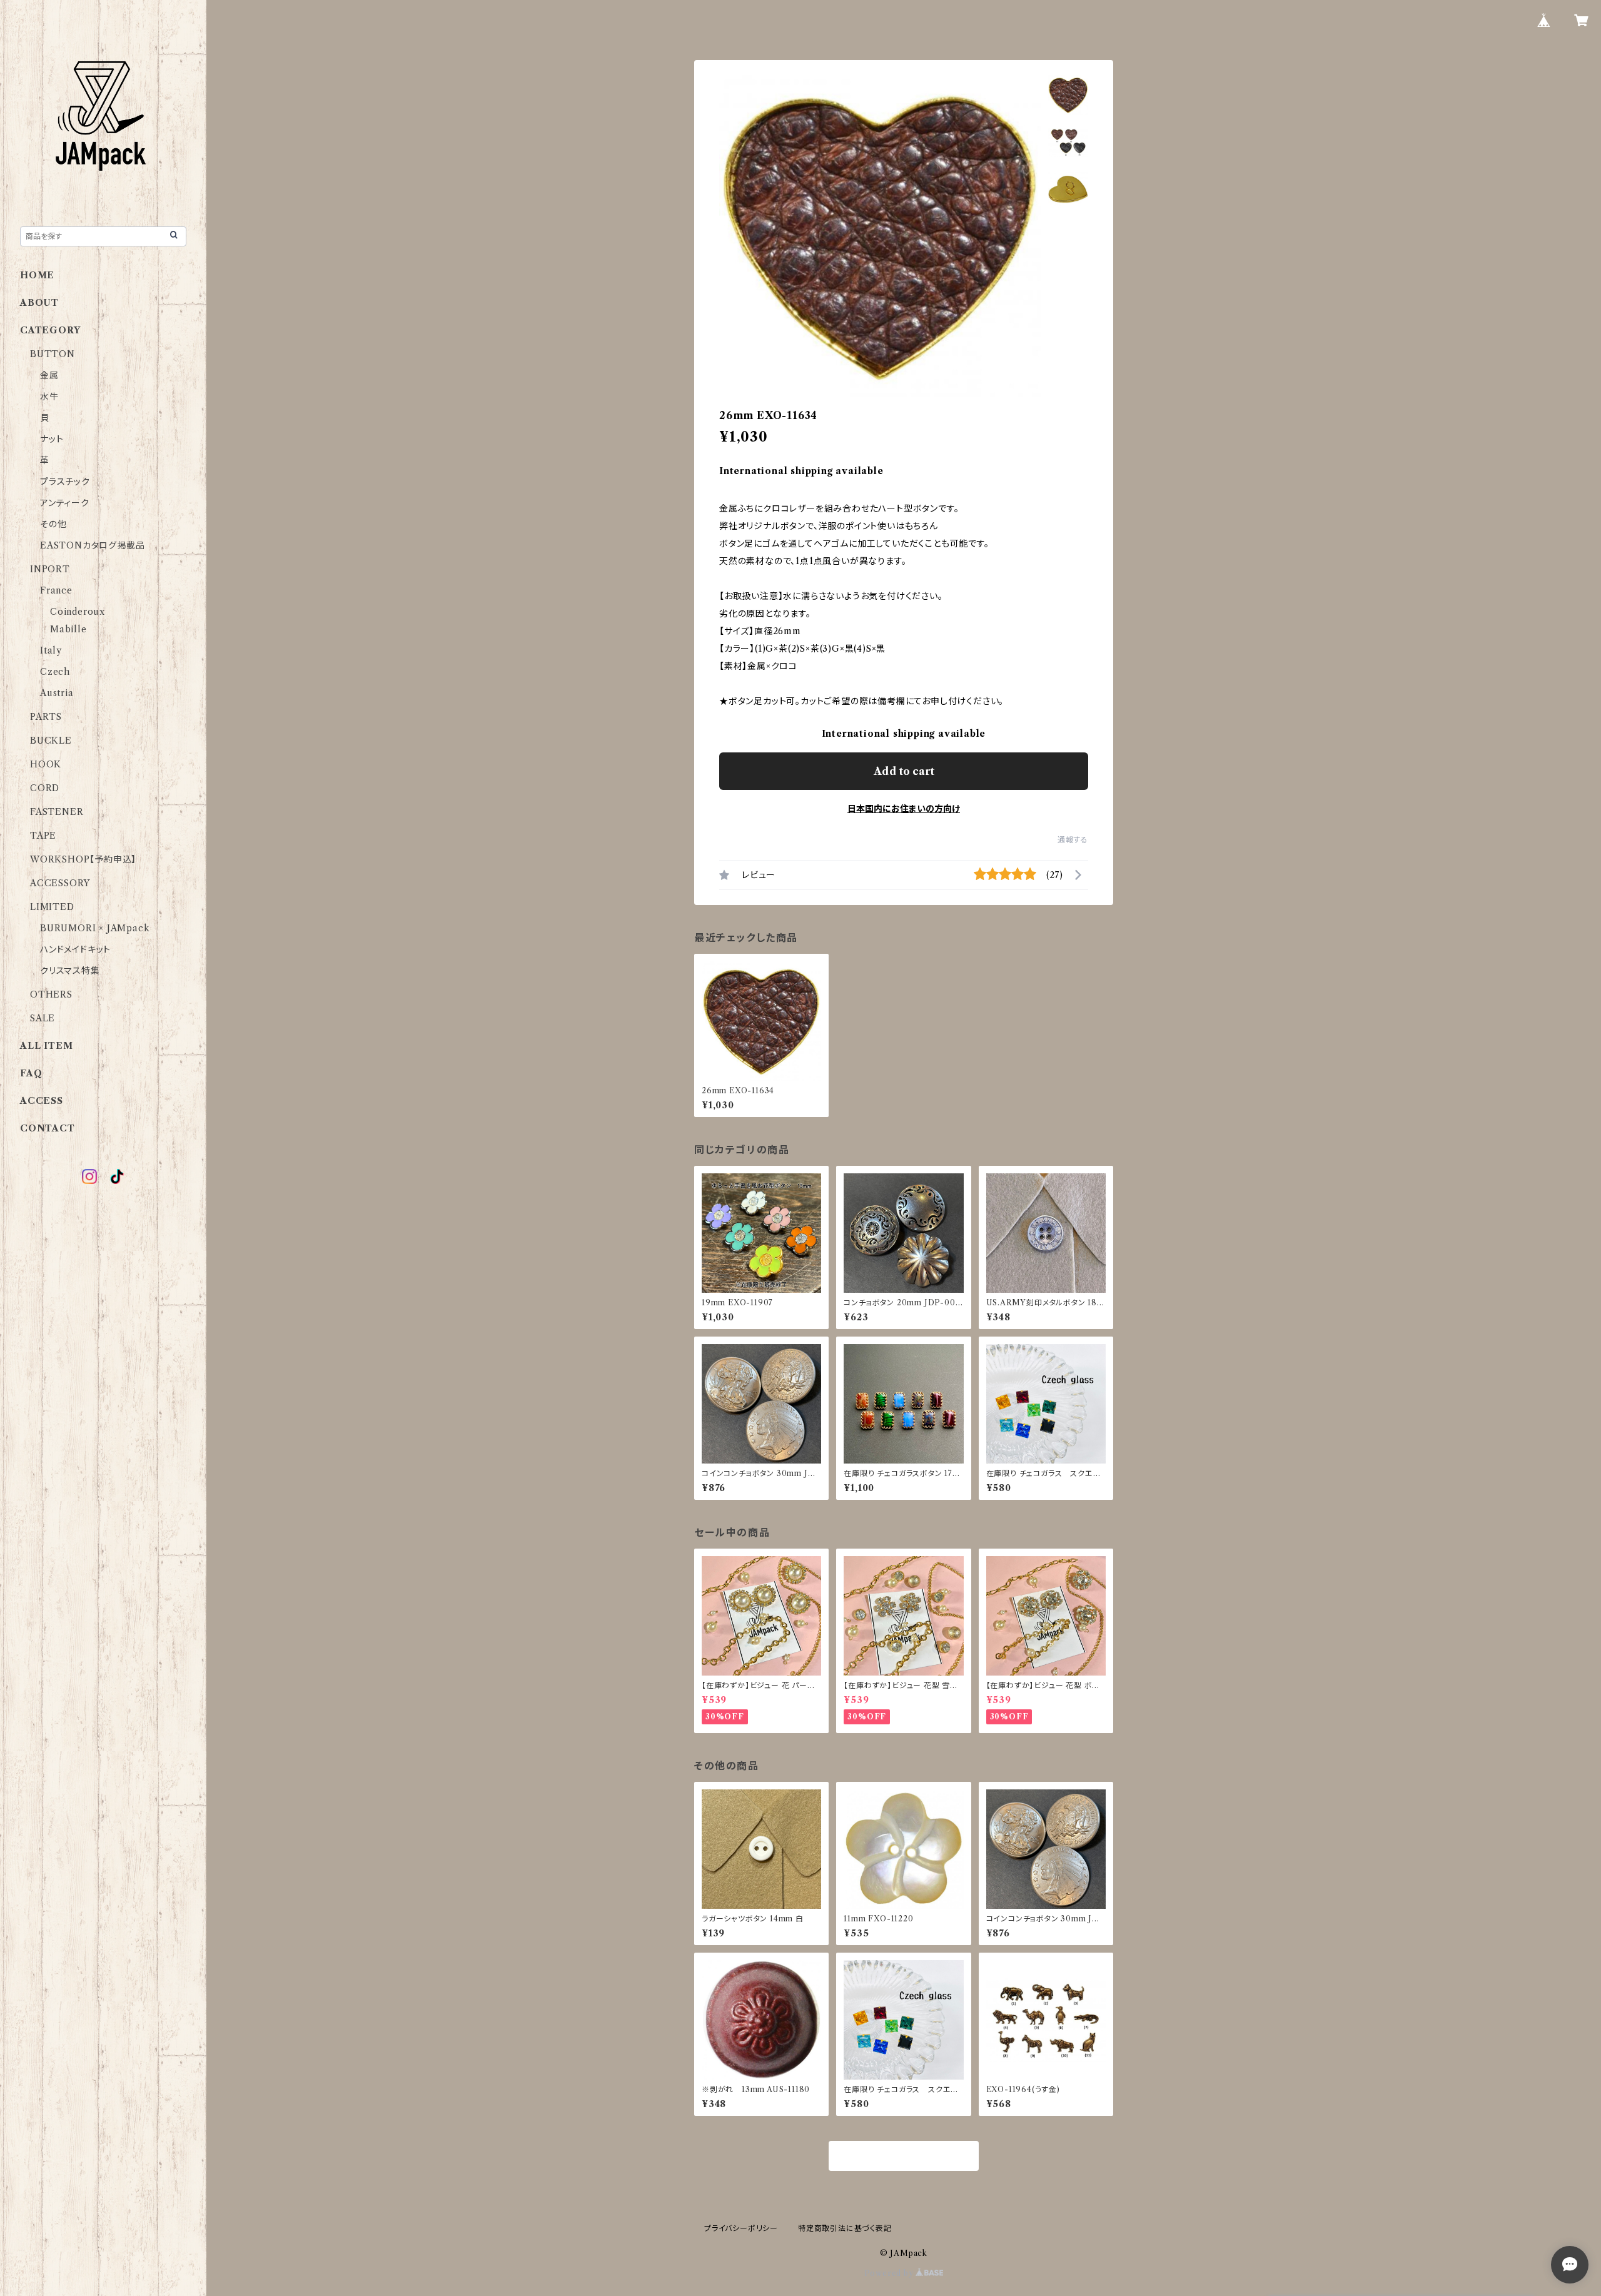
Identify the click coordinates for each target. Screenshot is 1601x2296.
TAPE (43, 836)
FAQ (31, 1073)
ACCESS (42, 1101)
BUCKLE (51, 741)
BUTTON (53, 354)
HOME (37, 275)
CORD (45, 788)
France (56, 590)
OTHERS (51, 994)
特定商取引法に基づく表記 (845, 2228)
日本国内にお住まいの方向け (904, 809)
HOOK (46, 764)
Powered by (890, 2273)
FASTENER (57, 812)
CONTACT (48, 1128)
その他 (53, 524)
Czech (55, 672)
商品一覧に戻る (904, 2157)
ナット (52, 439)
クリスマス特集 (70, 971)
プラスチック (65, 482)
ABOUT (39, 303)
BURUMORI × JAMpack (95, 928)
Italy (51, 650)
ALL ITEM (46, 1046)
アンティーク (65, 503)
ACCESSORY (60, 883)
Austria (57, 693)
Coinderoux (78, 612)
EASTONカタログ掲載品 (92, 545)
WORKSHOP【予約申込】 (83, 859)
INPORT (50, 569)
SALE (43, 1018)
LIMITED (52, 907)
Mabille (68, 629)
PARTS (46, 717)
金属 (49, 375)
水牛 (49, 397)
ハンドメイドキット (75, 949)
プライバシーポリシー (741, 2228)
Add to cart (904, 771)
